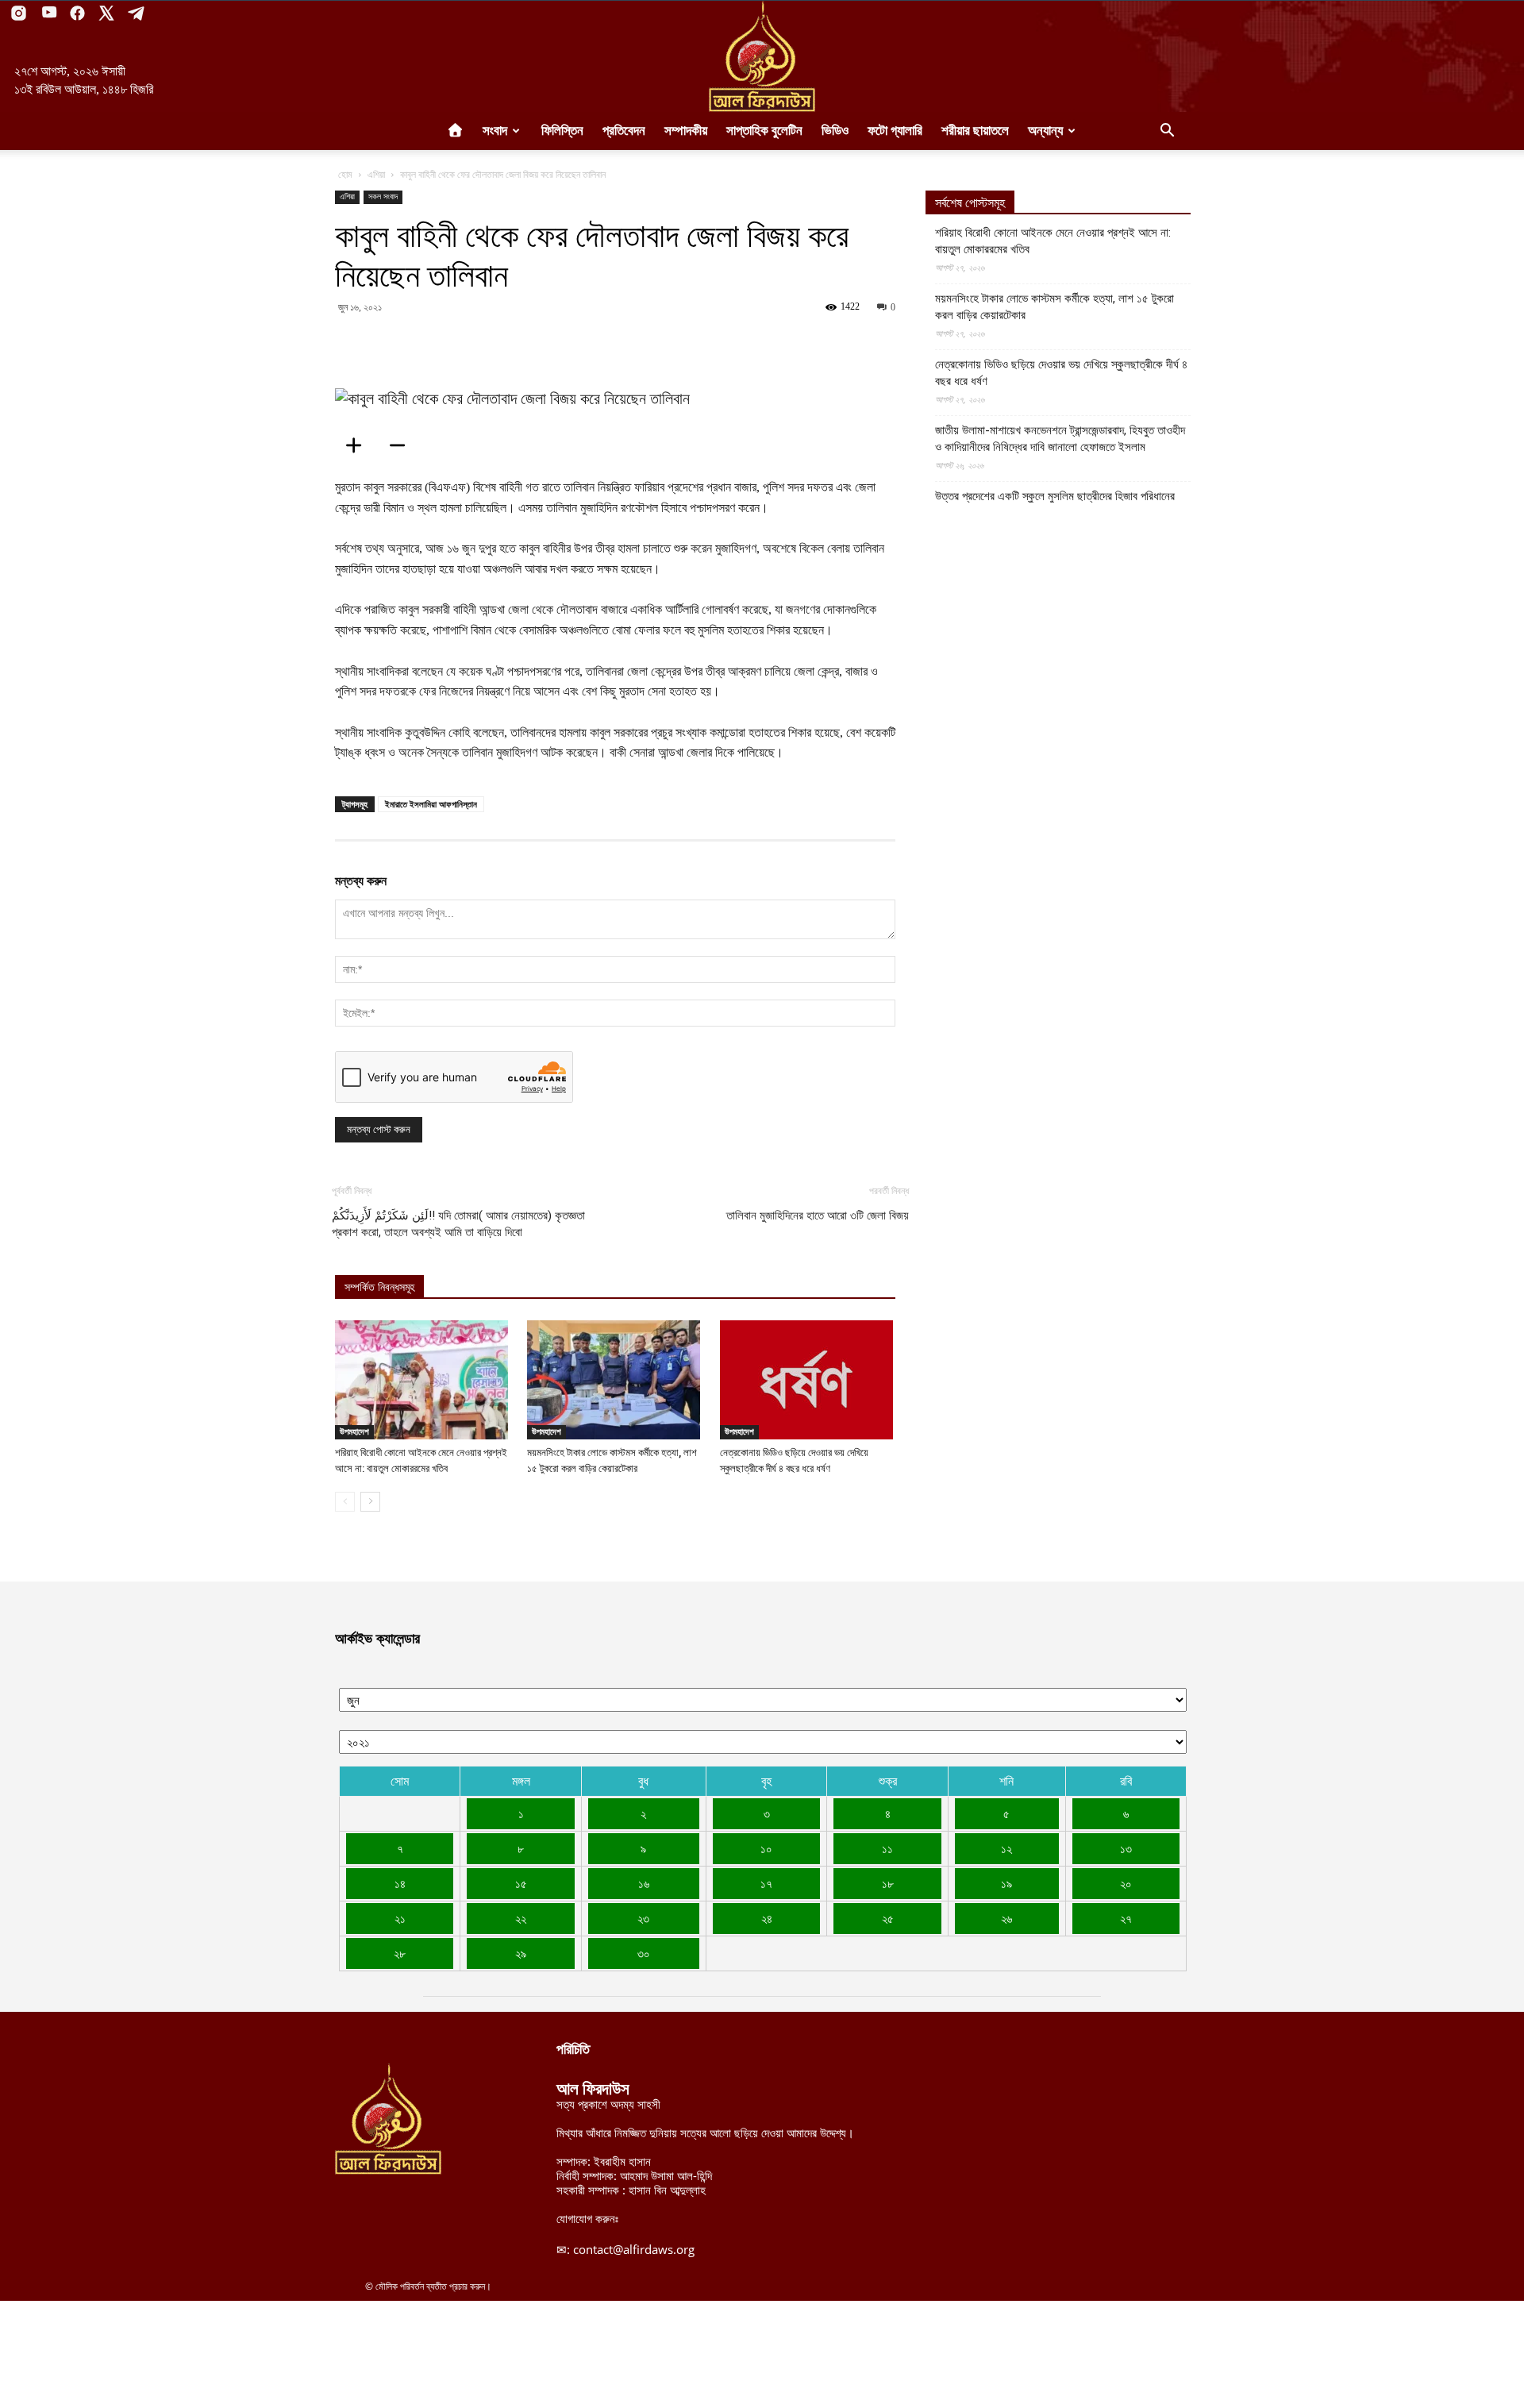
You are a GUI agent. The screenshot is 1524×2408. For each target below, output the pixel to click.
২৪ (767, 1918)
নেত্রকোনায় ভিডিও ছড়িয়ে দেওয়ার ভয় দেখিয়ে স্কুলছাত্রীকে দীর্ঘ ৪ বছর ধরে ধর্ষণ (1061, 373)
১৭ (766, 1883)
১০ (766, 1848)
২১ (400, 1918)
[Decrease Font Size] (402, 445)
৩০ (644, 1953)
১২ (1006, 1848)
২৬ (1006, 1918)
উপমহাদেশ (354, 1431)
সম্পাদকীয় (686, 131)
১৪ (400, 1883)
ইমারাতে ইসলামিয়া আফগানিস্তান (431, 804)
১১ (887, 1848)
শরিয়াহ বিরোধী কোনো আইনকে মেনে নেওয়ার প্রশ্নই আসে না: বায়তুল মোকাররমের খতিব (1053, 241)
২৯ (521, 1953)
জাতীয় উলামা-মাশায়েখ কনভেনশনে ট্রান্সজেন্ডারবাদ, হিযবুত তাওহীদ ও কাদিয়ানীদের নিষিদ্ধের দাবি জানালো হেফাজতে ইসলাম (1060, 439)
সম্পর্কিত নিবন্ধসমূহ (379, 1287)
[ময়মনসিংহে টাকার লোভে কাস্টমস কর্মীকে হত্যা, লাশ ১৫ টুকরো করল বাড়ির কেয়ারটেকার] (615, 1380)
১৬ (644, 1883)
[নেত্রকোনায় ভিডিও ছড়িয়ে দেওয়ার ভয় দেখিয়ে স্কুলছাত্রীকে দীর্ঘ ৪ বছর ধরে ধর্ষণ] (808, 1380)
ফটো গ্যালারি (895, 131)
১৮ (888, 1883)
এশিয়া (376, 174)
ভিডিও (835, 131)
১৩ (1126, 1848)
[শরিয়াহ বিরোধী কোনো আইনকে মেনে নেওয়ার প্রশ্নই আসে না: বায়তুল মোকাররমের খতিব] (423, 1380)
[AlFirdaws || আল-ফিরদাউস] (762, 56)
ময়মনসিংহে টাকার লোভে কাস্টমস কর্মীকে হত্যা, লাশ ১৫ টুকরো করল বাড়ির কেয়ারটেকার (1054, 307)
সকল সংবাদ (383, 196)
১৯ (1006, 1883)
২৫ (888, 1918)
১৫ (521, 1883)
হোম (345, 174)
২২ (521, 1918)
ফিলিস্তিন (562, 131)
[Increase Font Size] (359, 445)
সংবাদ (495, 131)
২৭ (1126, 1918)
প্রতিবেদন (624, 131)
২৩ (643, 1918)
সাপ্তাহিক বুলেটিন (764, 131)
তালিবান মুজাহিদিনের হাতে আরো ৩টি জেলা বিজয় (818, 1216)
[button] (1167, 132)
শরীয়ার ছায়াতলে (975, 131)
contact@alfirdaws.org (634, 2249)
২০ (1126, 1883)
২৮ (400, 1953)
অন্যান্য (1045, 131)
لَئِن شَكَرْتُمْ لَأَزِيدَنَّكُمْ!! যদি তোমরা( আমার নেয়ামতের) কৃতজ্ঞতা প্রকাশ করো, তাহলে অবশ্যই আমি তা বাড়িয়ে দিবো (458, 1224)
